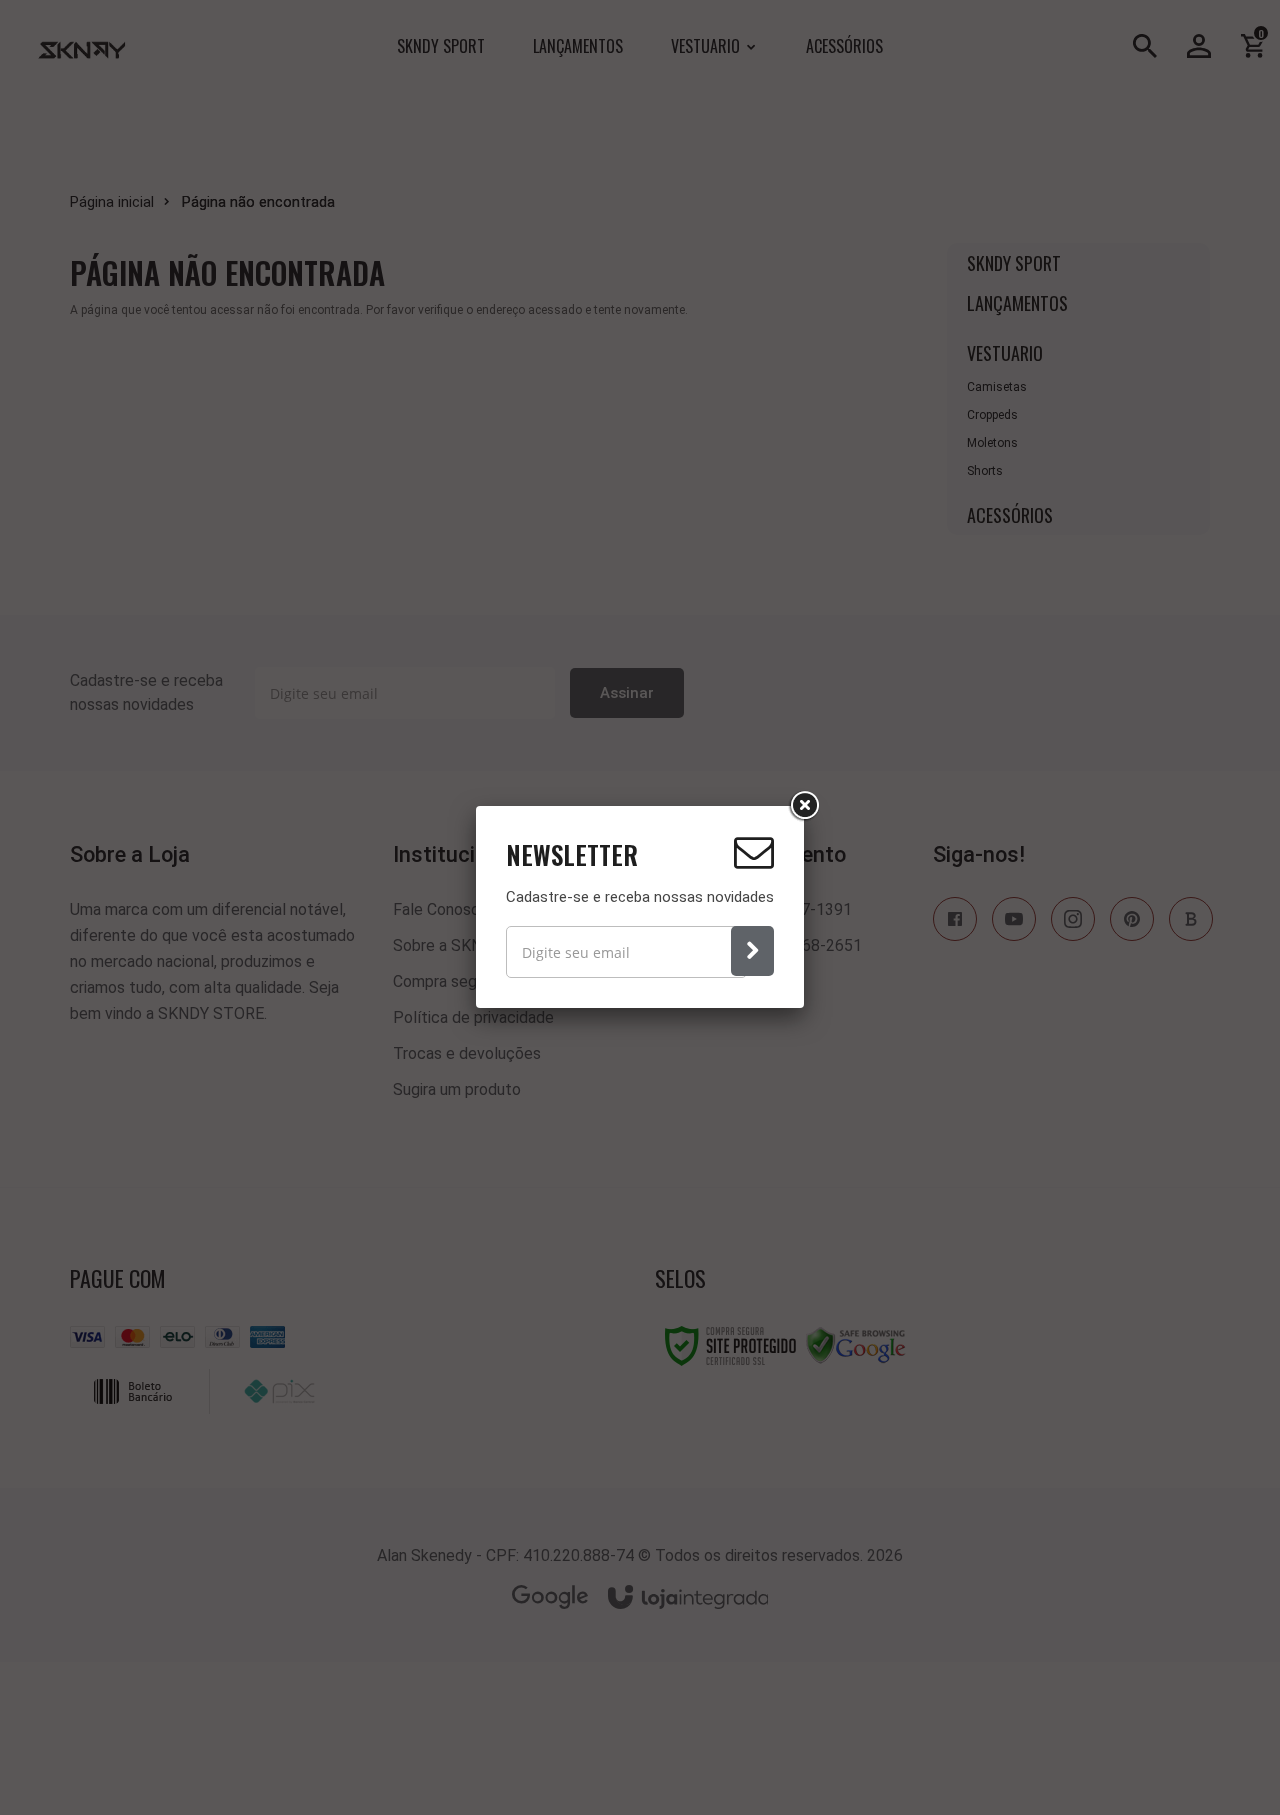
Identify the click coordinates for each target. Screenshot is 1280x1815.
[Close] (804, 806)
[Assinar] (752, 951)
